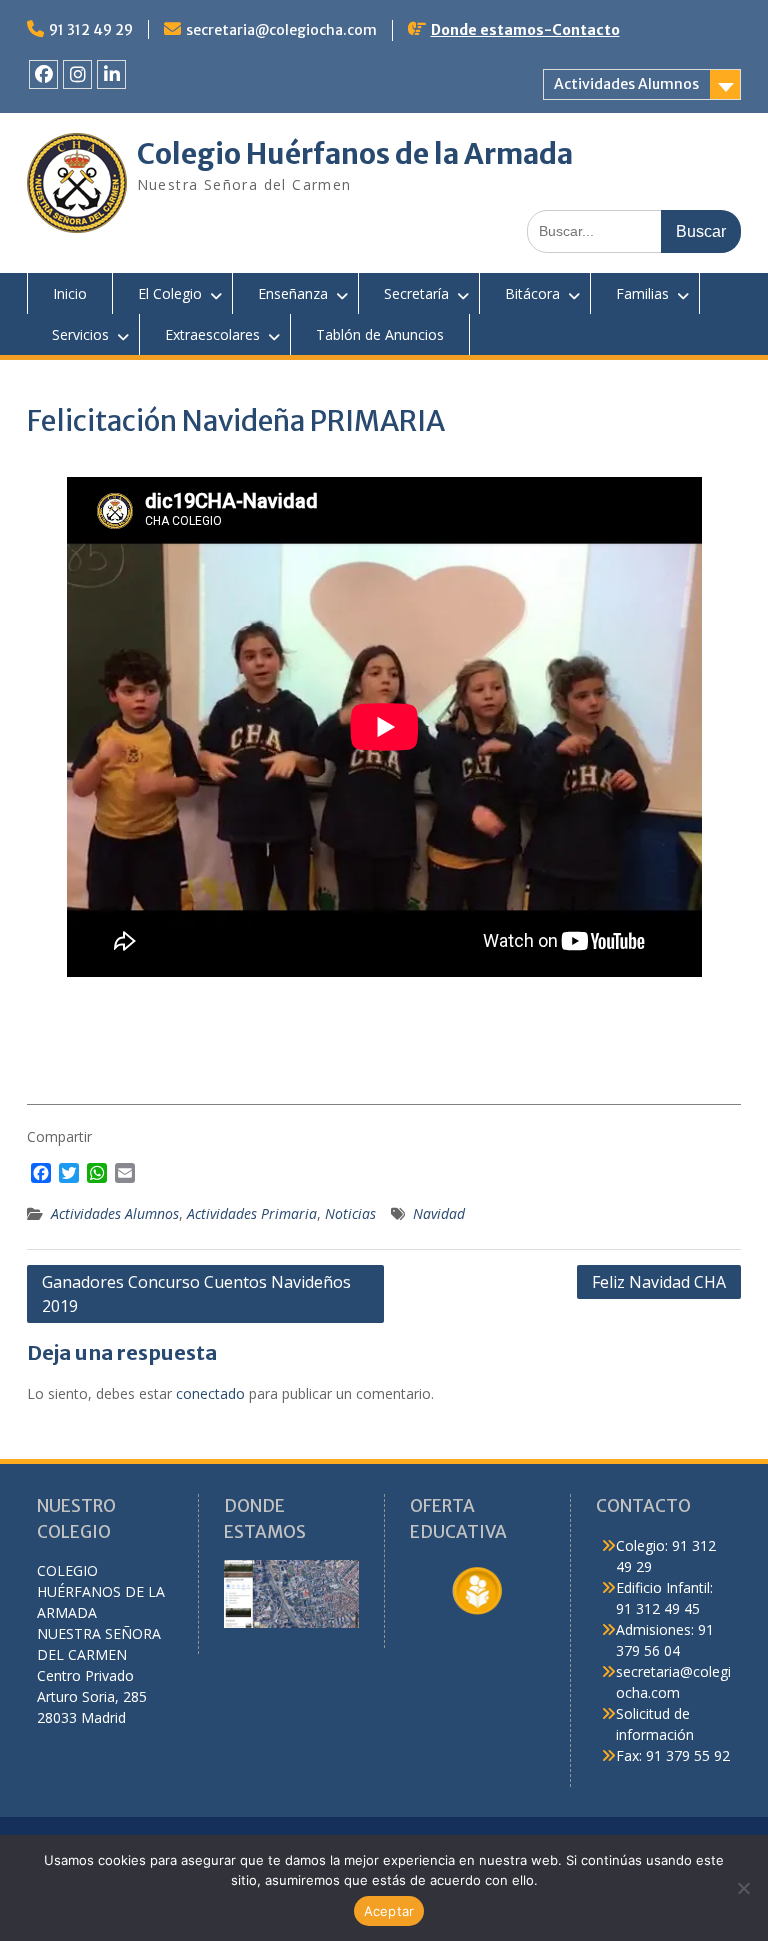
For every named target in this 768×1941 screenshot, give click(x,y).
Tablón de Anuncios (380, 334)
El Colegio (170, 293)
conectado (210, 1393)
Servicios (80, 334)
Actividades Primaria (252, 1213)
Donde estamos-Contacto (525, 30)
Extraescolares (212, 334)
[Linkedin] (111, 74)
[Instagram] (77, 74)
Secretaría (416, 293)
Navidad (439, 1213)
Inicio (70, 293)
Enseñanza (293, 293)
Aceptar (389, 1911)
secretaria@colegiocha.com (281, 30)
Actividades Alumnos (626, 84)
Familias (642, 293)
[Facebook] (43, 74)
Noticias (350, 1213)
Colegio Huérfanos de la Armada (355, 154)
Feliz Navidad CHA (659, 1282)
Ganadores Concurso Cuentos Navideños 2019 (196, 1294)
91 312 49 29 (91, 30)
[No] (743, 1888)
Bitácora (532, 293)
